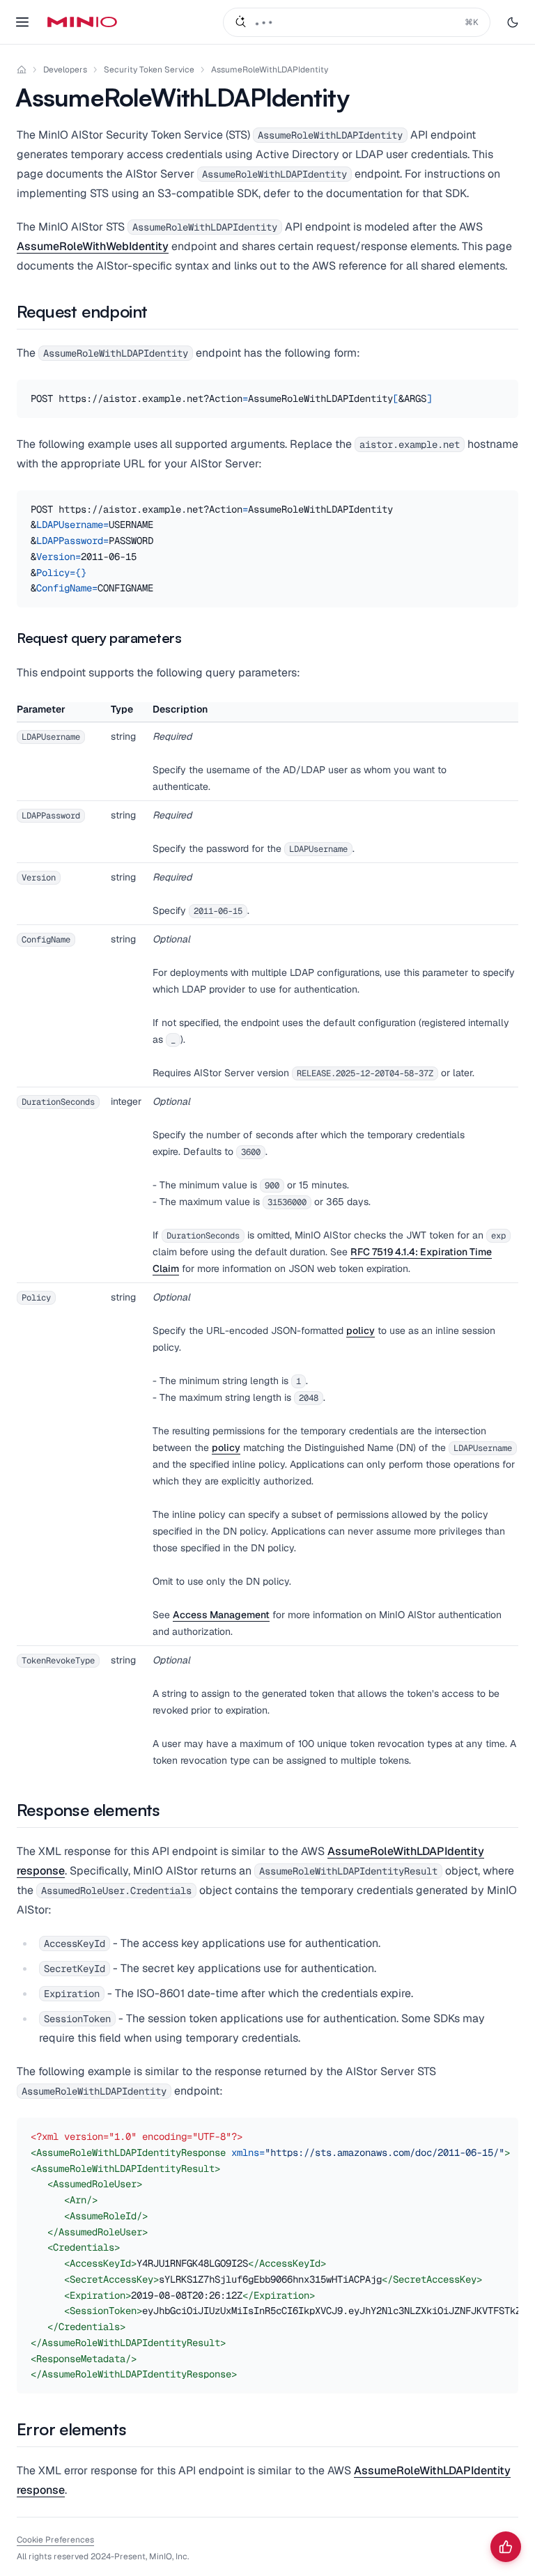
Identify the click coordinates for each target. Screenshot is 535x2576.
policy (360, 1330)
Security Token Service (149, 70)
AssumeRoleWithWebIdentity (93, 246)
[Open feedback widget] (506, 2547)
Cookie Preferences (55, 2540)
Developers (65, 70)
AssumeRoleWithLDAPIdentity (270, 70)
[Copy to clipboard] (506, 392)
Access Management (221, 1615)
